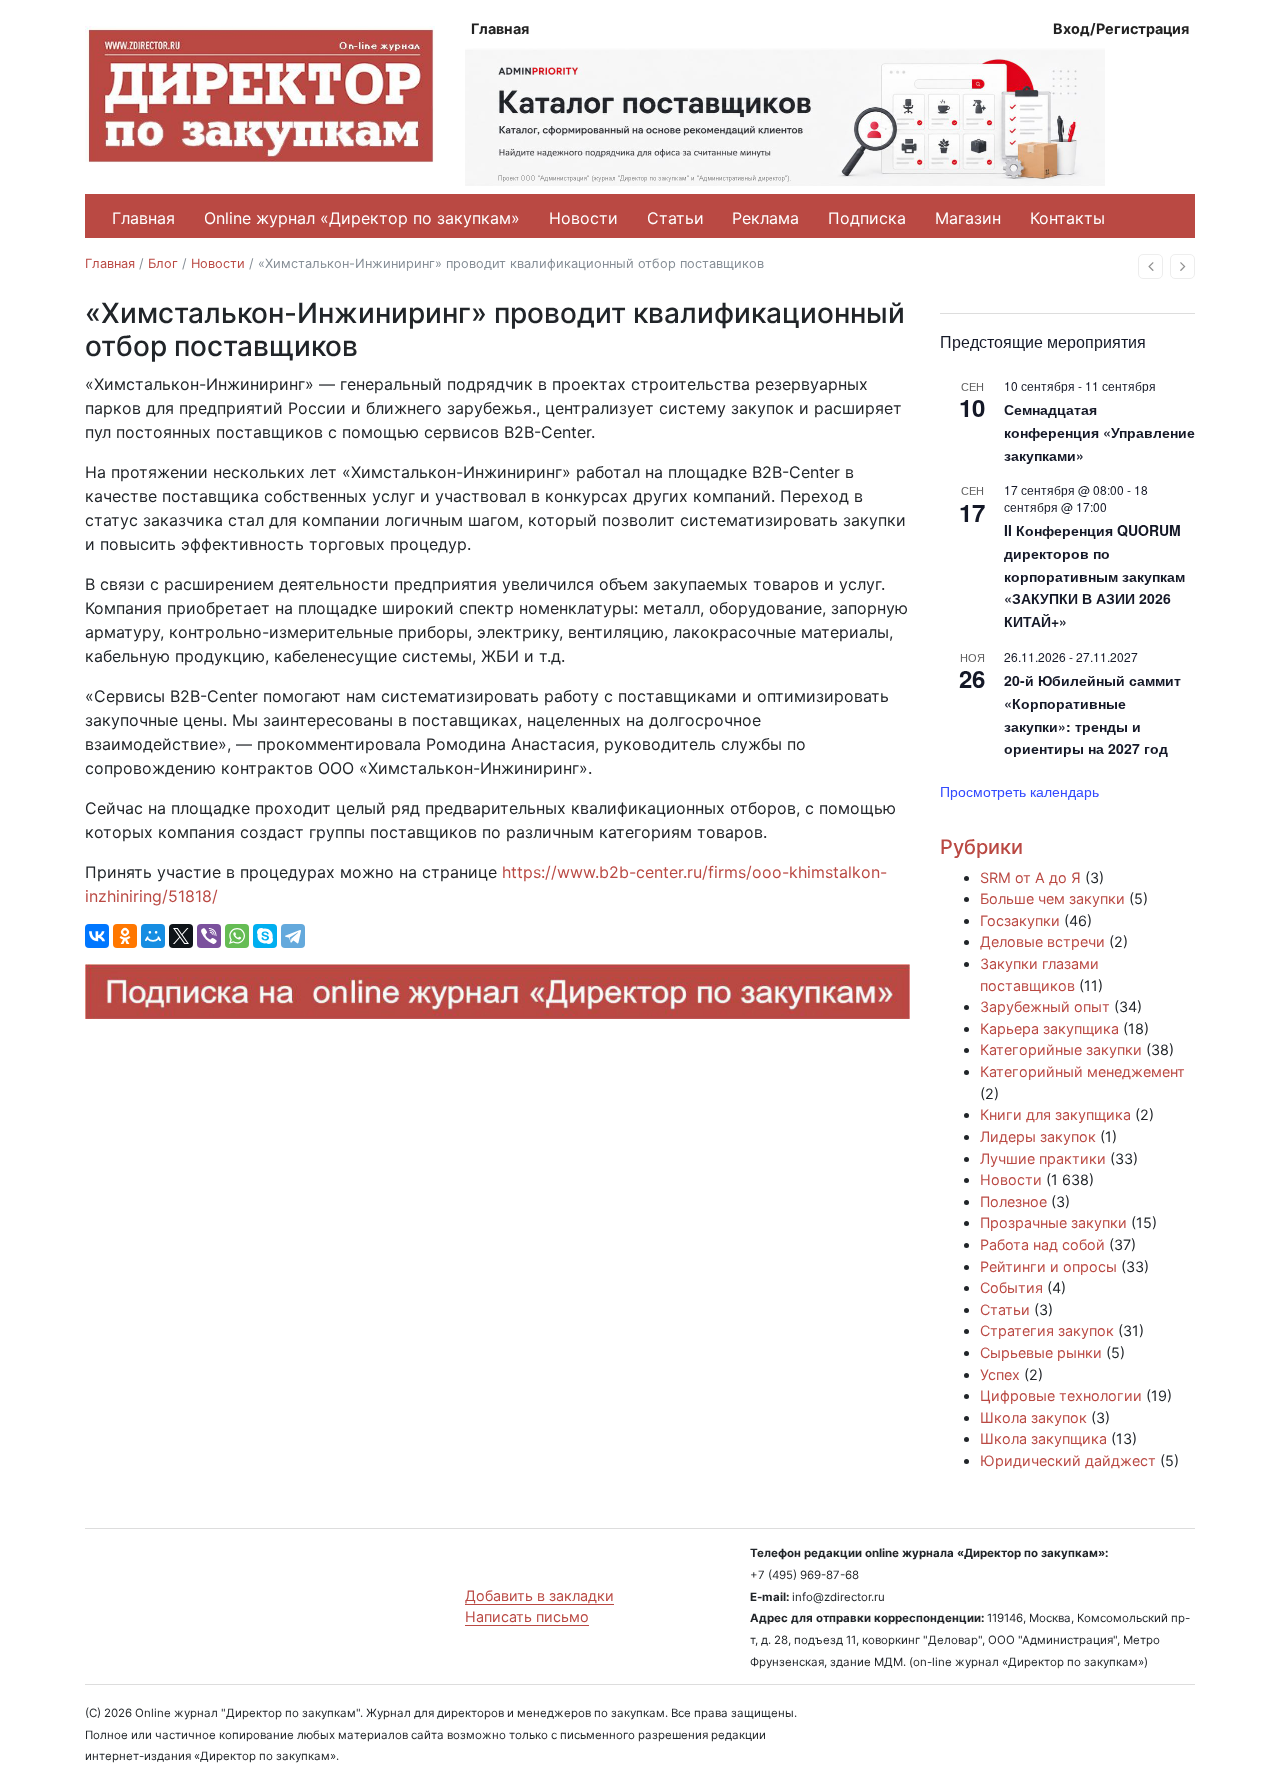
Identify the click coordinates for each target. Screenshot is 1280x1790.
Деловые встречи (1042, 941)
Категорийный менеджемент (1082, 1071)
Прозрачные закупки (1053, 1222)
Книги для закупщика (1055, 1114)
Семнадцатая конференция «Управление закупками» (1099, 431)
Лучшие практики (1043, 1158)
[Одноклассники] (125, 936)
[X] (181, 936)
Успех (1000, 1374)
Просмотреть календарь (1019, 791)
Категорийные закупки (1061, 1049)
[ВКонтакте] (97, 936)
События (1011, 1287)
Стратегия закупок (1047, 1330)
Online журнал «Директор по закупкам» (362, 218)
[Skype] (265, 936)
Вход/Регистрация (1121, 28)
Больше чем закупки (1052, 898)
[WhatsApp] (237, 936)
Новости (583, 218)
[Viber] (209, 936)
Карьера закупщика (1049, 1028)
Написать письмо (527, 1616)
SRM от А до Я (1030, 877)
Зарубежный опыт (1045, 1006)
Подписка (867, 218)
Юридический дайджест (1068, 1460)
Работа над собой (1042, 1244)
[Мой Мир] (153, 936)
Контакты (1067, 218)
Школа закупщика (1043, 1438)
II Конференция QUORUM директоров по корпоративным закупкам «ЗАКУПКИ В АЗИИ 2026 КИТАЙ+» (1094, 575)
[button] (1150, 266)
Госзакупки (1020, 920)
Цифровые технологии (1061, 1395)
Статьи (675, 218)
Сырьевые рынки (1041, 1352)
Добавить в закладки (539, 1595)
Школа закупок (1033, 1417)
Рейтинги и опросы (1048, 1266)
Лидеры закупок (1038, 1136)
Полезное (1013, 1201)
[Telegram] (293, 936)
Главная (500, 28)
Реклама (765, 218)
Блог (163, 263)
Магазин (968, 218)
